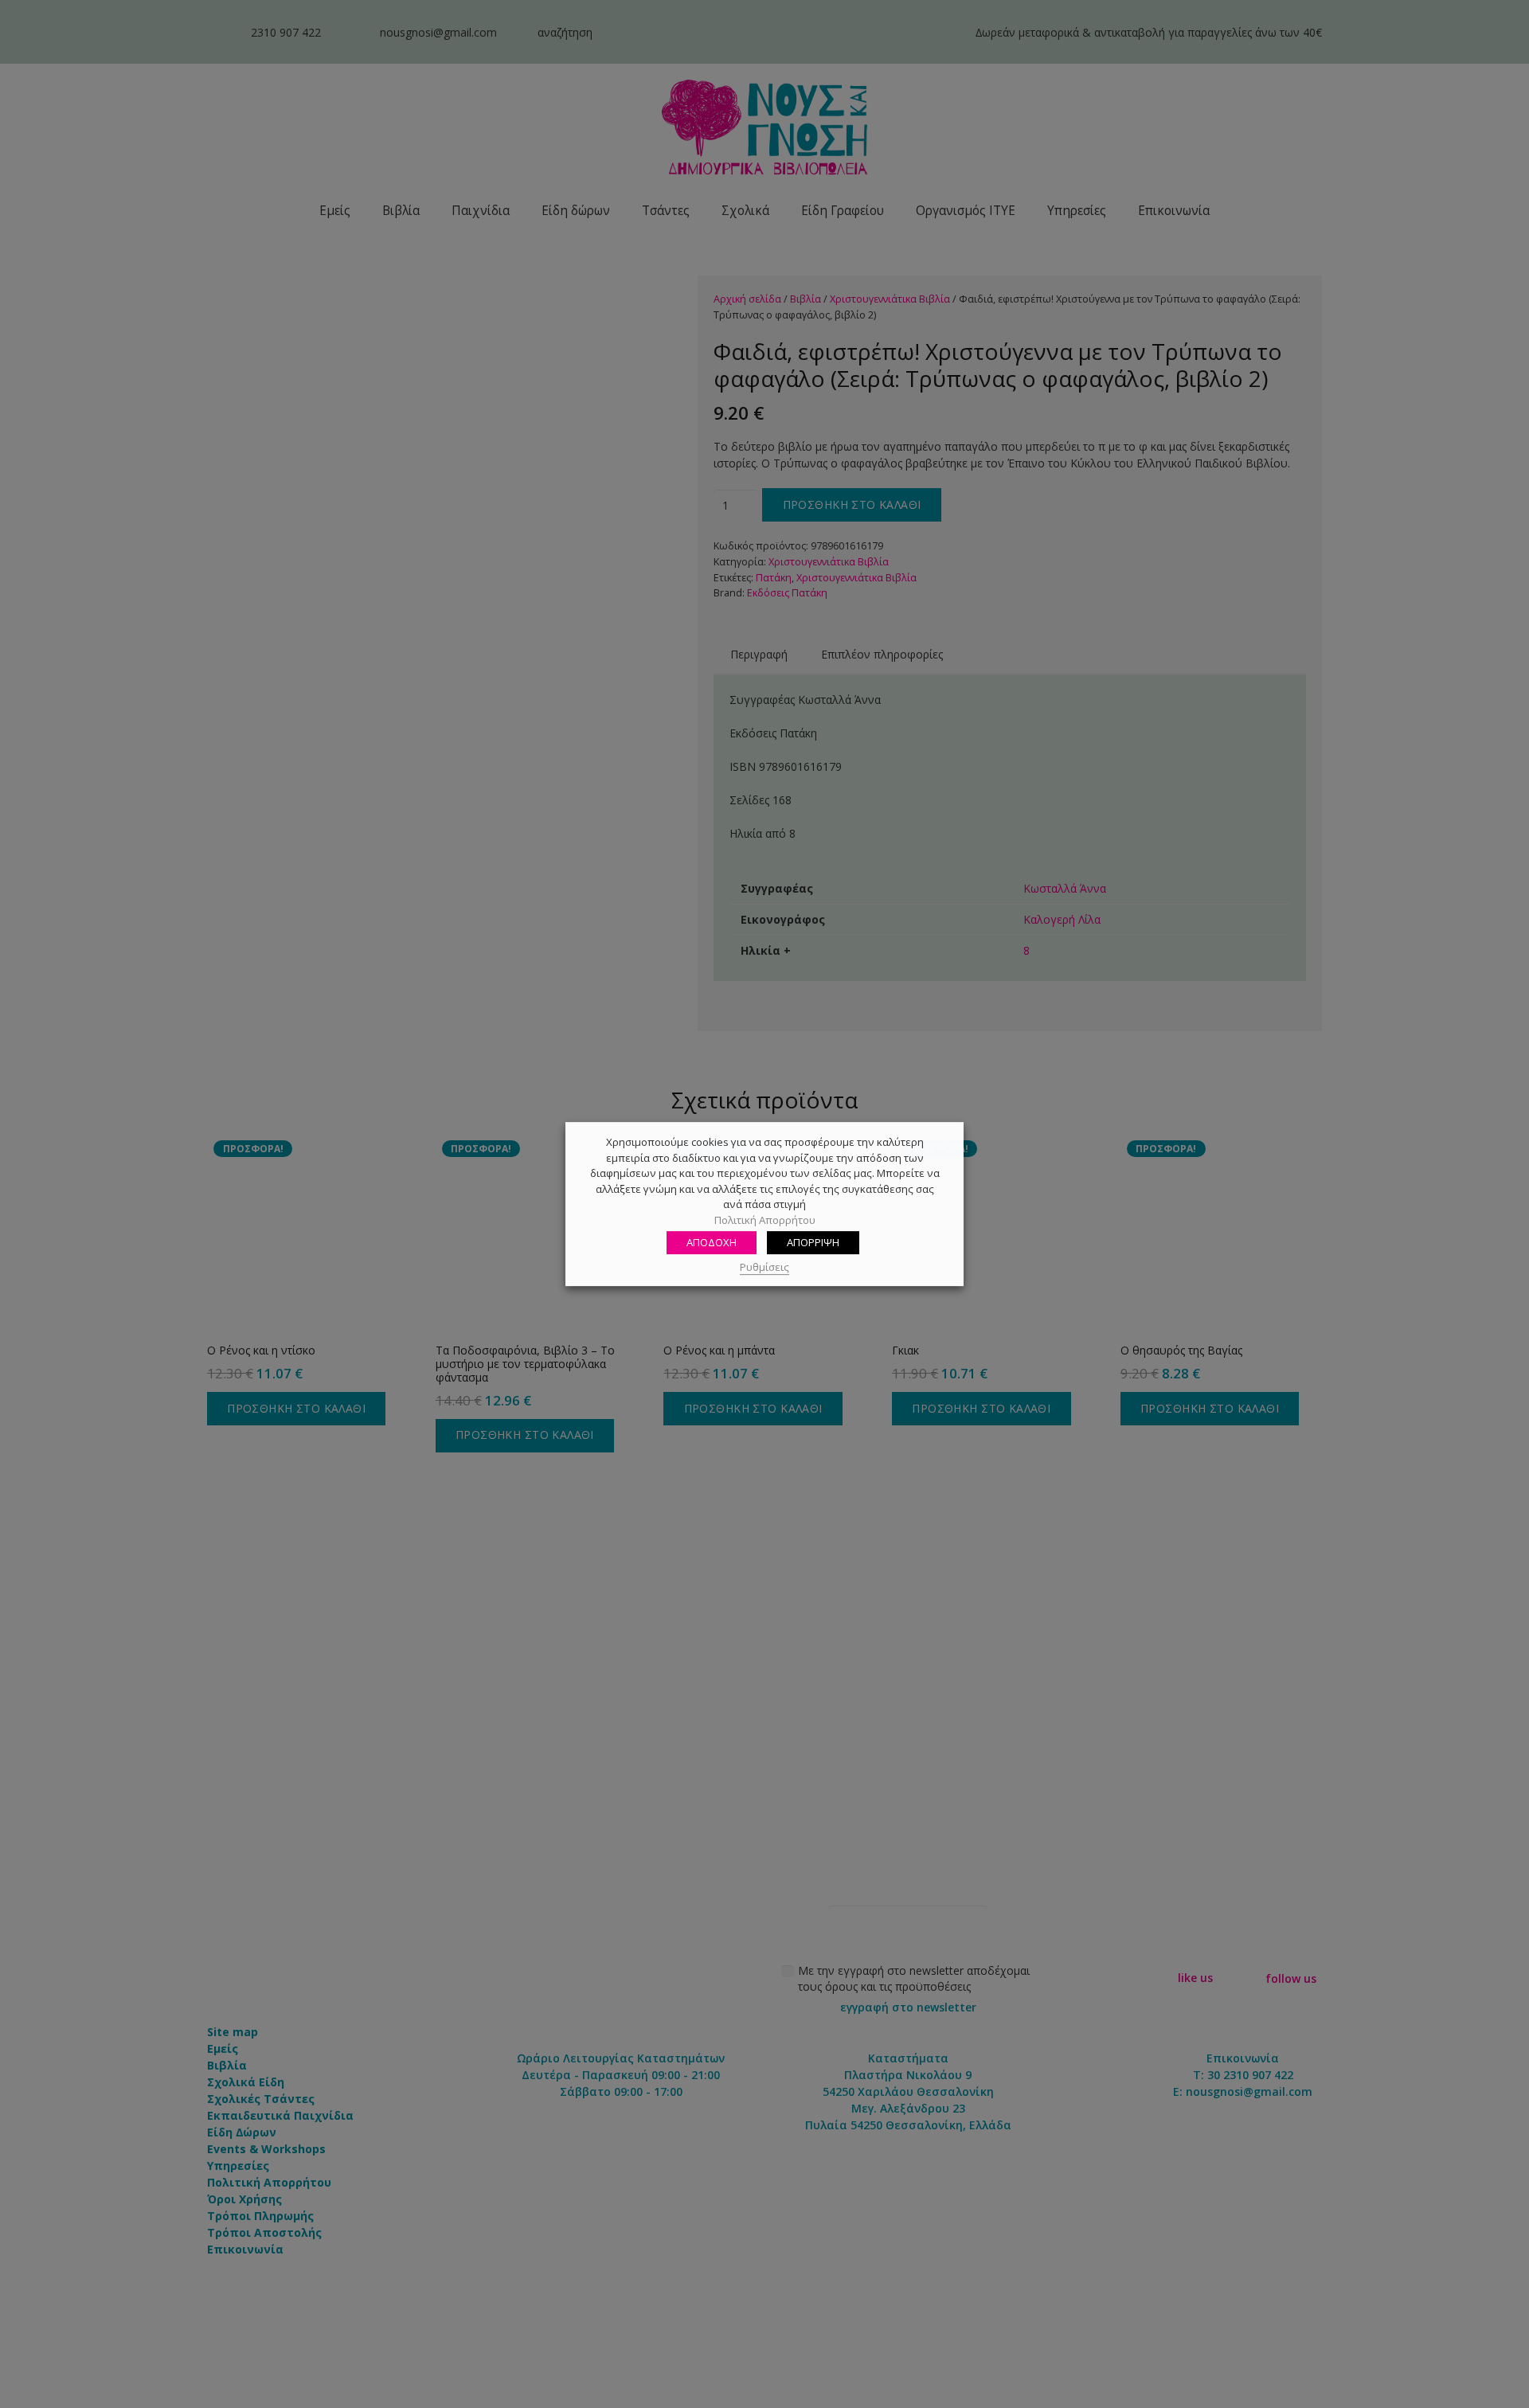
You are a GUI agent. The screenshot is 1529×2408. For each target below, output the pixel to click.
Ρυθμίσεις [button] (764, 1267)
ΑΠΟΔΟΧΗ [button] (712, 1242)
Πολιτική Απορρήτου (765, 1220)
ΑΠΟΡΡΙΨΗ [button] (813, 1242)
